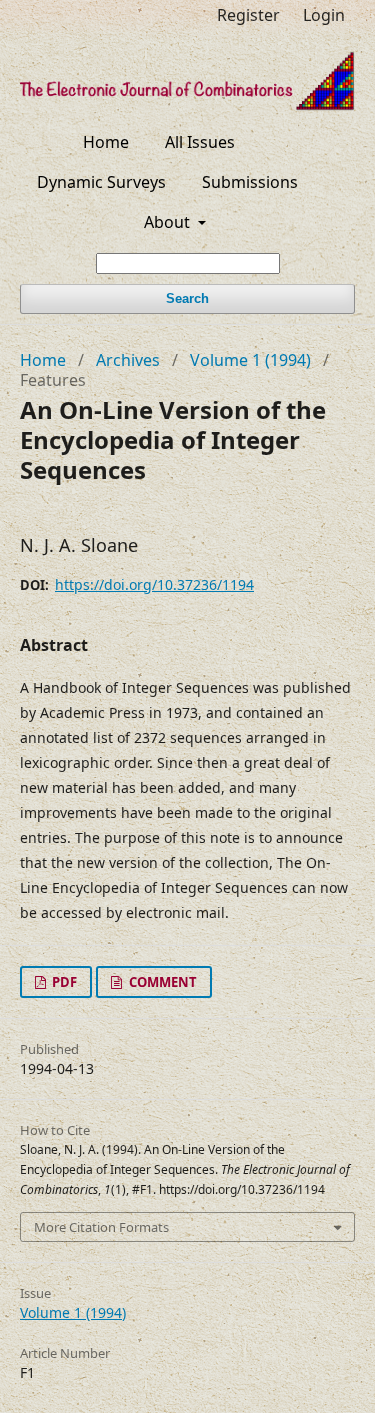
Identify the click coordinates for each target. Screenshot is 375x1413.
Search (187, 298)
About (169, 222)
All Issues (200, 142)
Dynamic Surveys (101, 182)
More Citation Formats (101, 1227)
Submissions (250, 182)
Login (324, 15)
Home (106, 142)
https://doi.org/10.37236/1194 (154, 584)
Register (248, 15)
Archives (128, 360)
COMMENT (161, 982)
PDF (63, 982)
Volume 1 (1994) (250, 360)
